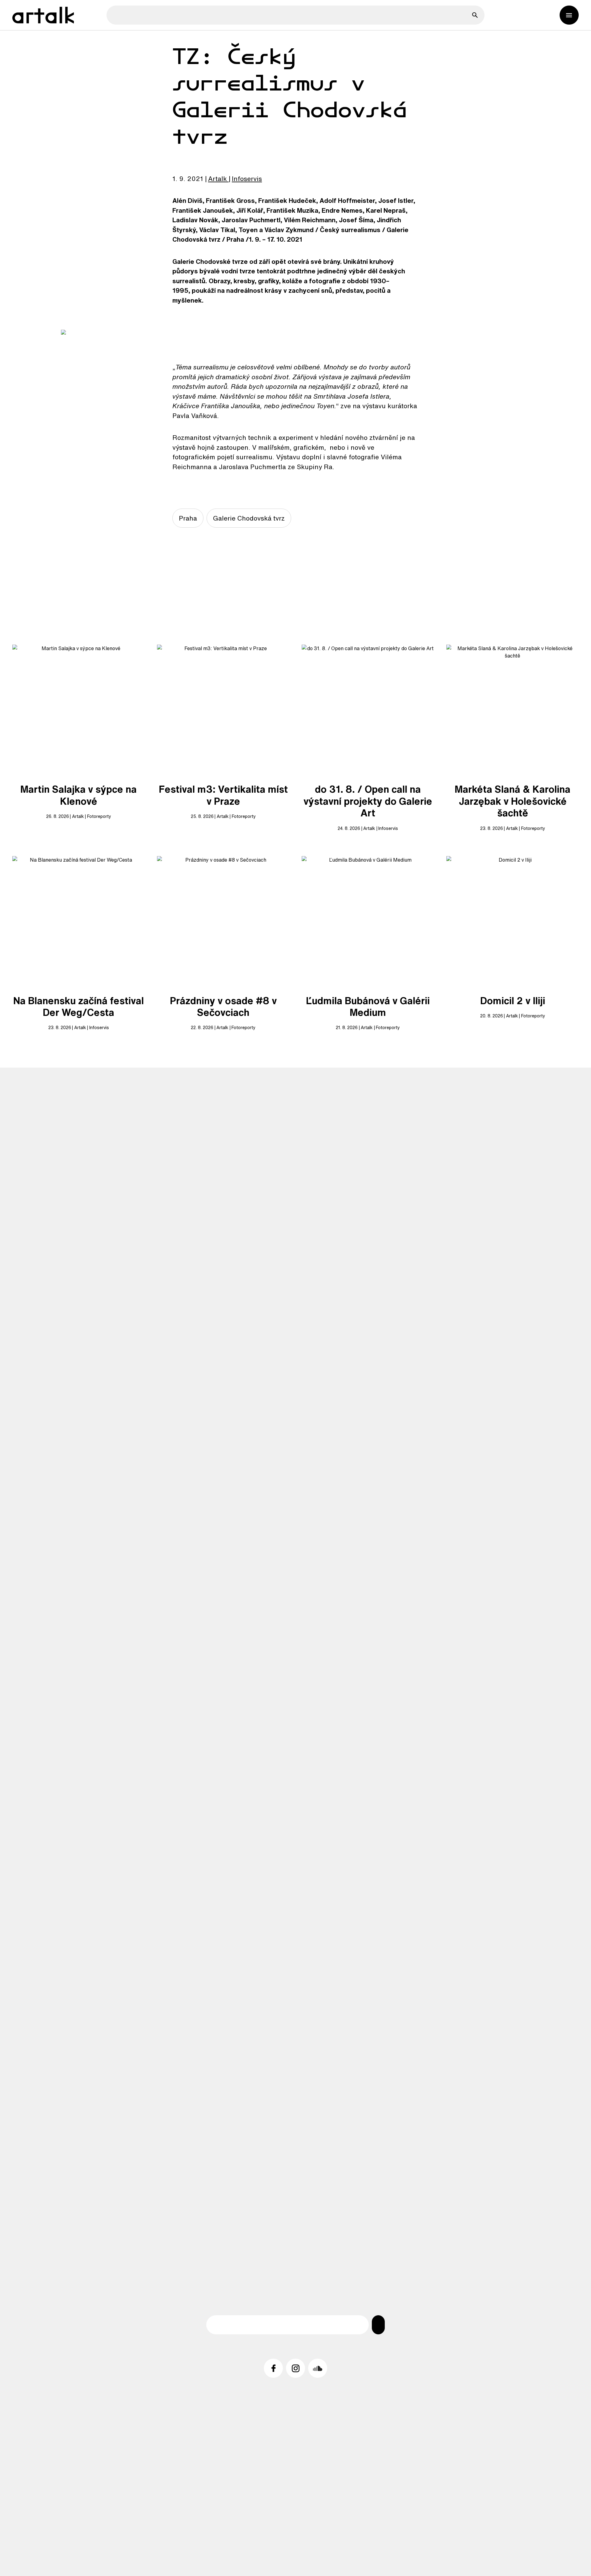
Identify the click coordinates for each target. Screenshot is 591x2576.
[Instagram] (295, 2368)
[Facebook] (273, 2368)
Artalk (217, 179)
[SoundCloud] (318, 2368)
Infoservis (247, 179)
